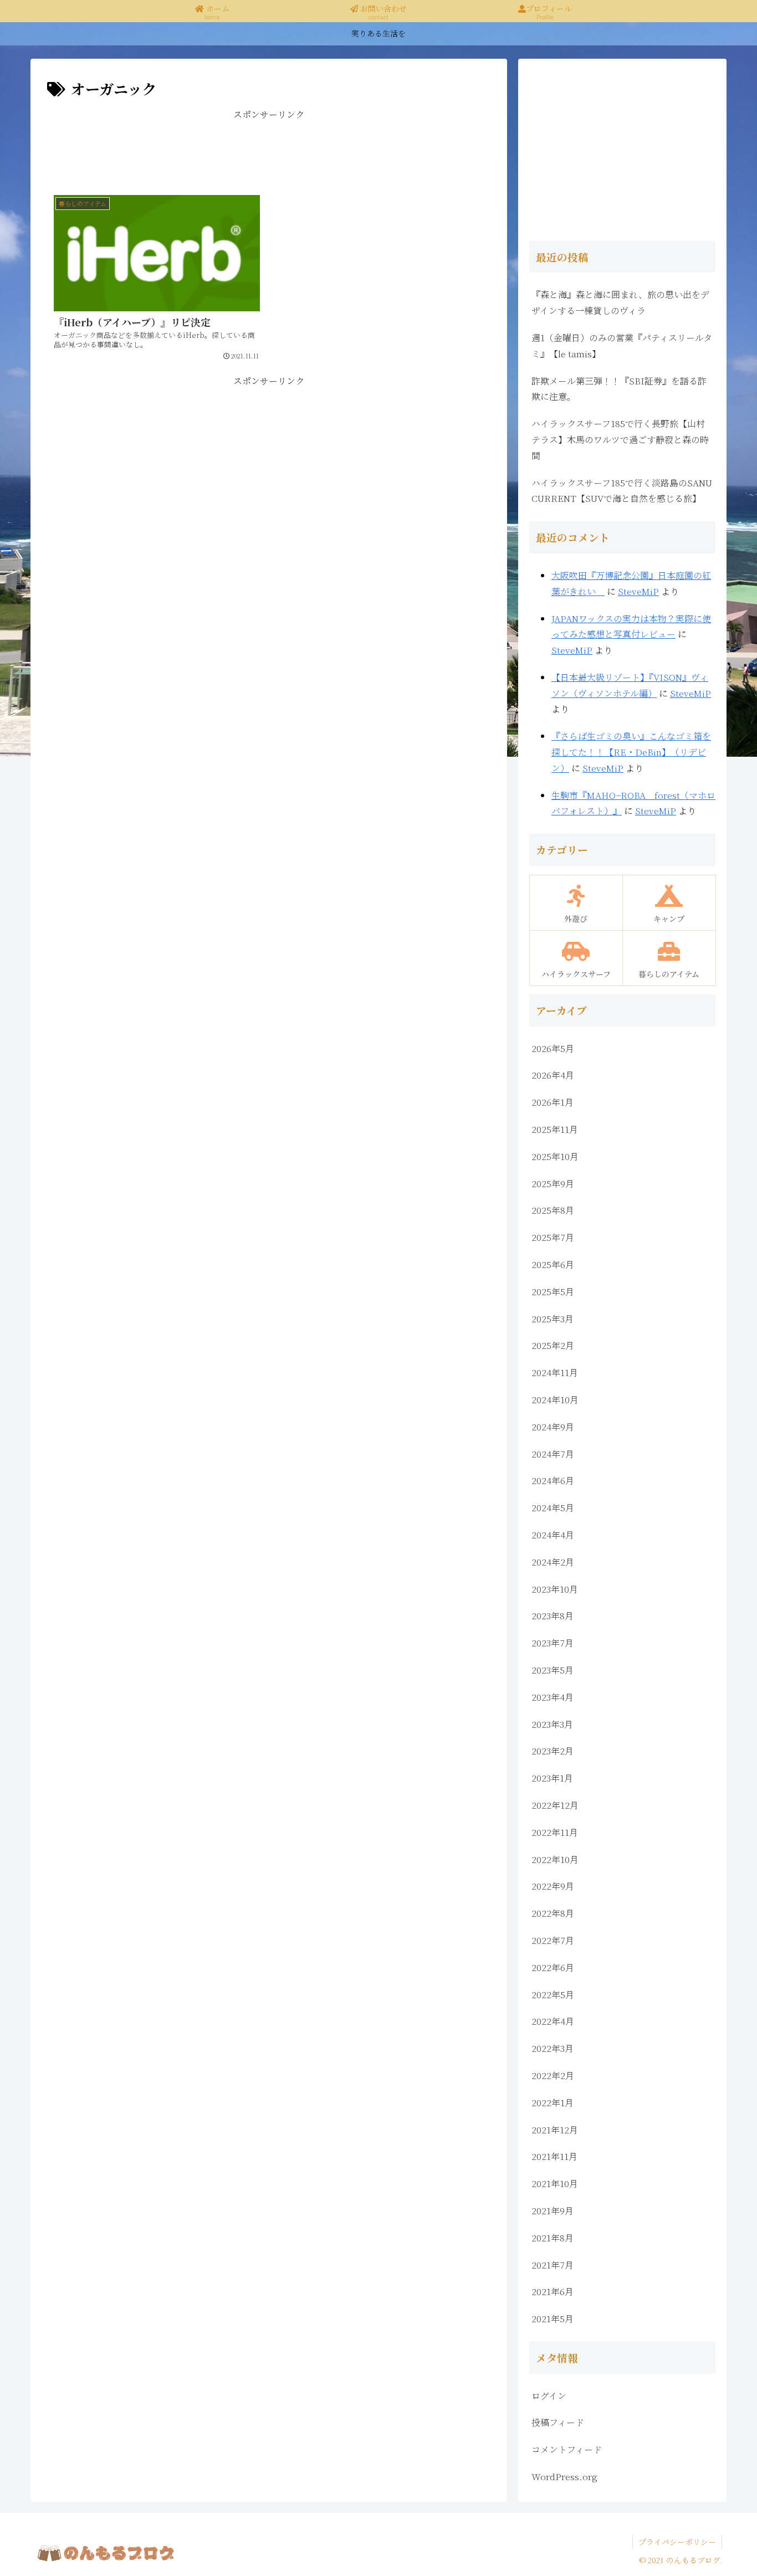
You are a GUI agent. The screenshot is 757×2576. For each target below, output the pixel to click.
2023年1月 (552, 1778)
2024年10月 (555, 1400)
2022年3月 (553, 2048)
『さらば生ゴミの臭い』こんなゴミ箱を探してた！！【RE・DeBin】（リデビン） (631, 752)
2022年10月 (555, 1859)
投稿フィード (558, 2422)
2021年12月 (555, 2130)
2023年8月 (553, 1616)
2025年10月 (555, 1156)
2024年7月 (553, 1454)
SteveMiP (638, 591)
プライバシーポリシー (677, 2542)
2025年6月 (553, 1264)
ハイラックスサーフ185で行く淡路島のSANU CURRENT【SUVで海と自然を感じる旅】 (622, 491)
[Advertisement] (269, 148)
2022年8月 (553, 1913)
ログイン (549, 2396)
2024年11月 (555, 1372)
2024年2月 (553, 1562)
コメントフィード (567, 2449)
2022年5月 (553, 1995)
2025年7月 (553, 1237)
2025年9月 (553, 1184)
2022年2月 (553, 2075)
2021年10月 (555, 2184)
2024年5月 (553, 1508)
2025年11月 (555, 1129)
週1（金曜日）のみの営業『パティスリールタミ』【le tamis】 (622, 346)
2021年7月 (553, 2265)
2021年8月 (553, 2238)
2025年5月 (553, 1292)
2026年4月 (553, 1075)
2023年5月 (553, 1670)
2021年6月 (553, 2292)
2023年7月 (553, 1643)
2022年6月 (553, 1967)
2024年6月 (553, 1481)
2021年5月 (553, 2319)
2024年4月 (553, 1535)
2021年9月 (553, 2211)
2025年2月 (553, 1345)
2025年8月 (553, 1210)
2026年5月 (553, 1048)
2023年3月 (552, 1724)
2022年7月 (553, 1940)
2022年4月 (553, 2021)
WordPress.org (564, 2477)
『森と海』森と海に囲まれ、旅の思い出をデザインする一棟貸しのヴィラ (620, 302)
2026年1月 (553, 1102)
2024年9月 (553, 1427)
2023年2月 (553, 1751)
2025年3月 (553, 1319)
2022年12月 (555, 1805)
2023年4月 (553, 1697)
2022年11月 (555, 1832)
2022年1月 (553, 2103)
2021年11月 (554, 2156)
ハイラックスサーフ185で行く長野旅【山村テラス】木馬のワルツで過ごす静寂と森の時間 (620, 440)
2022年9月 (553, 1886)
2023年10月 (555, 1589)
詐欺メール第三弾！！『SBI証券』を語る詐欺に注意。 (619, 389)
